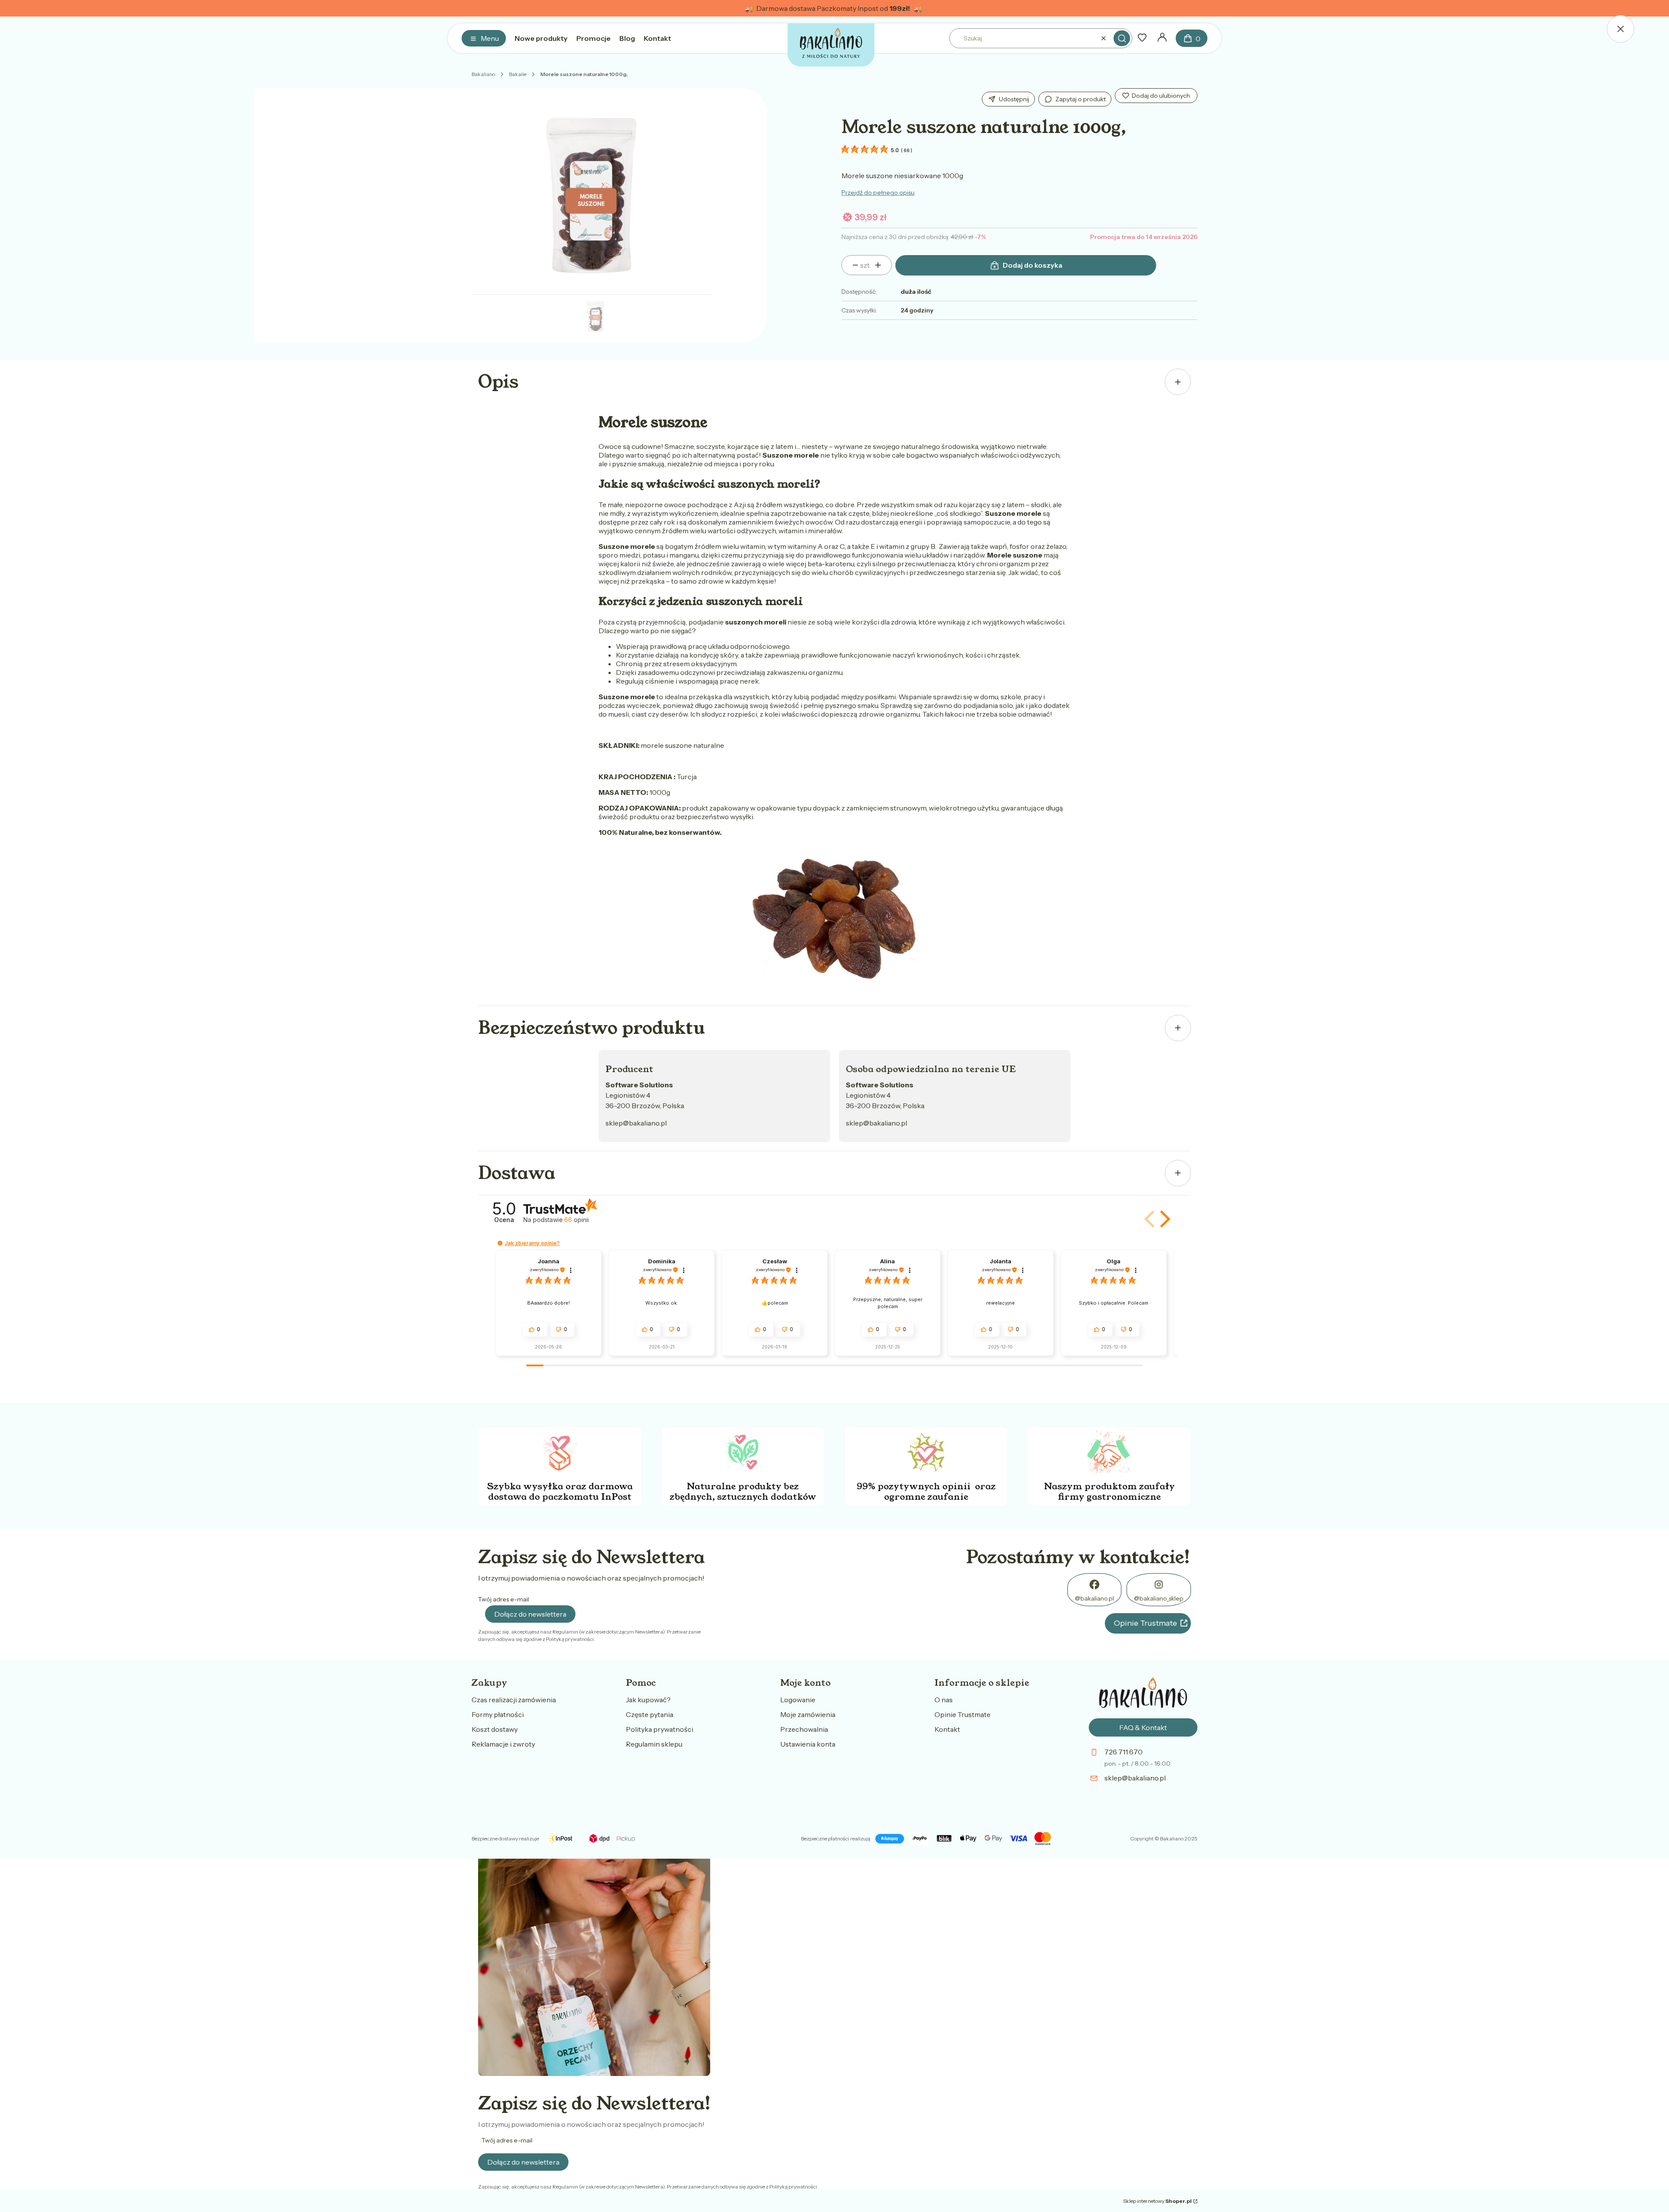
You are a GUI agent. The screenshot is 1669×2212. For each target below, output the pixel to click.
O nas (944, 1700)
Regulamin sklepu (654, 1744)
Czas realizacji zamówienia (514, 1700)
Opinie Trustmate (1145, 1623)
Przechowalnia (804, 1729)
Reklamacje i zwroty (503, 1744)
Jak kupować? (648, 1700)
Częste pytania (650, 1714)
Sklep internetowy (1157, 2201)
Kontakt (947, 1729)
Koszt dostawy (495, 1729)
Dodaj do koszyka (1032, 265)
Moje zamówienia (808, 1714)
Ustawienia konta (808, 1744)
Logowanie (798, 1700)
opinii (577, 1220)
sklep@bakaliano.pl (636, 1123)
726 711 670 (1124, 1752)
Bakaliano (483, 74)
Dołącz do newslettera (530, 1614)
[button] (1122, 38)
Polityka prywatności (660, 1729)
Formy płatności (498, 1714)
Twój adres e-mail (504, 1599)
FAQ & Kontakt (1143, 1727)
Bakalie (518, 74)
